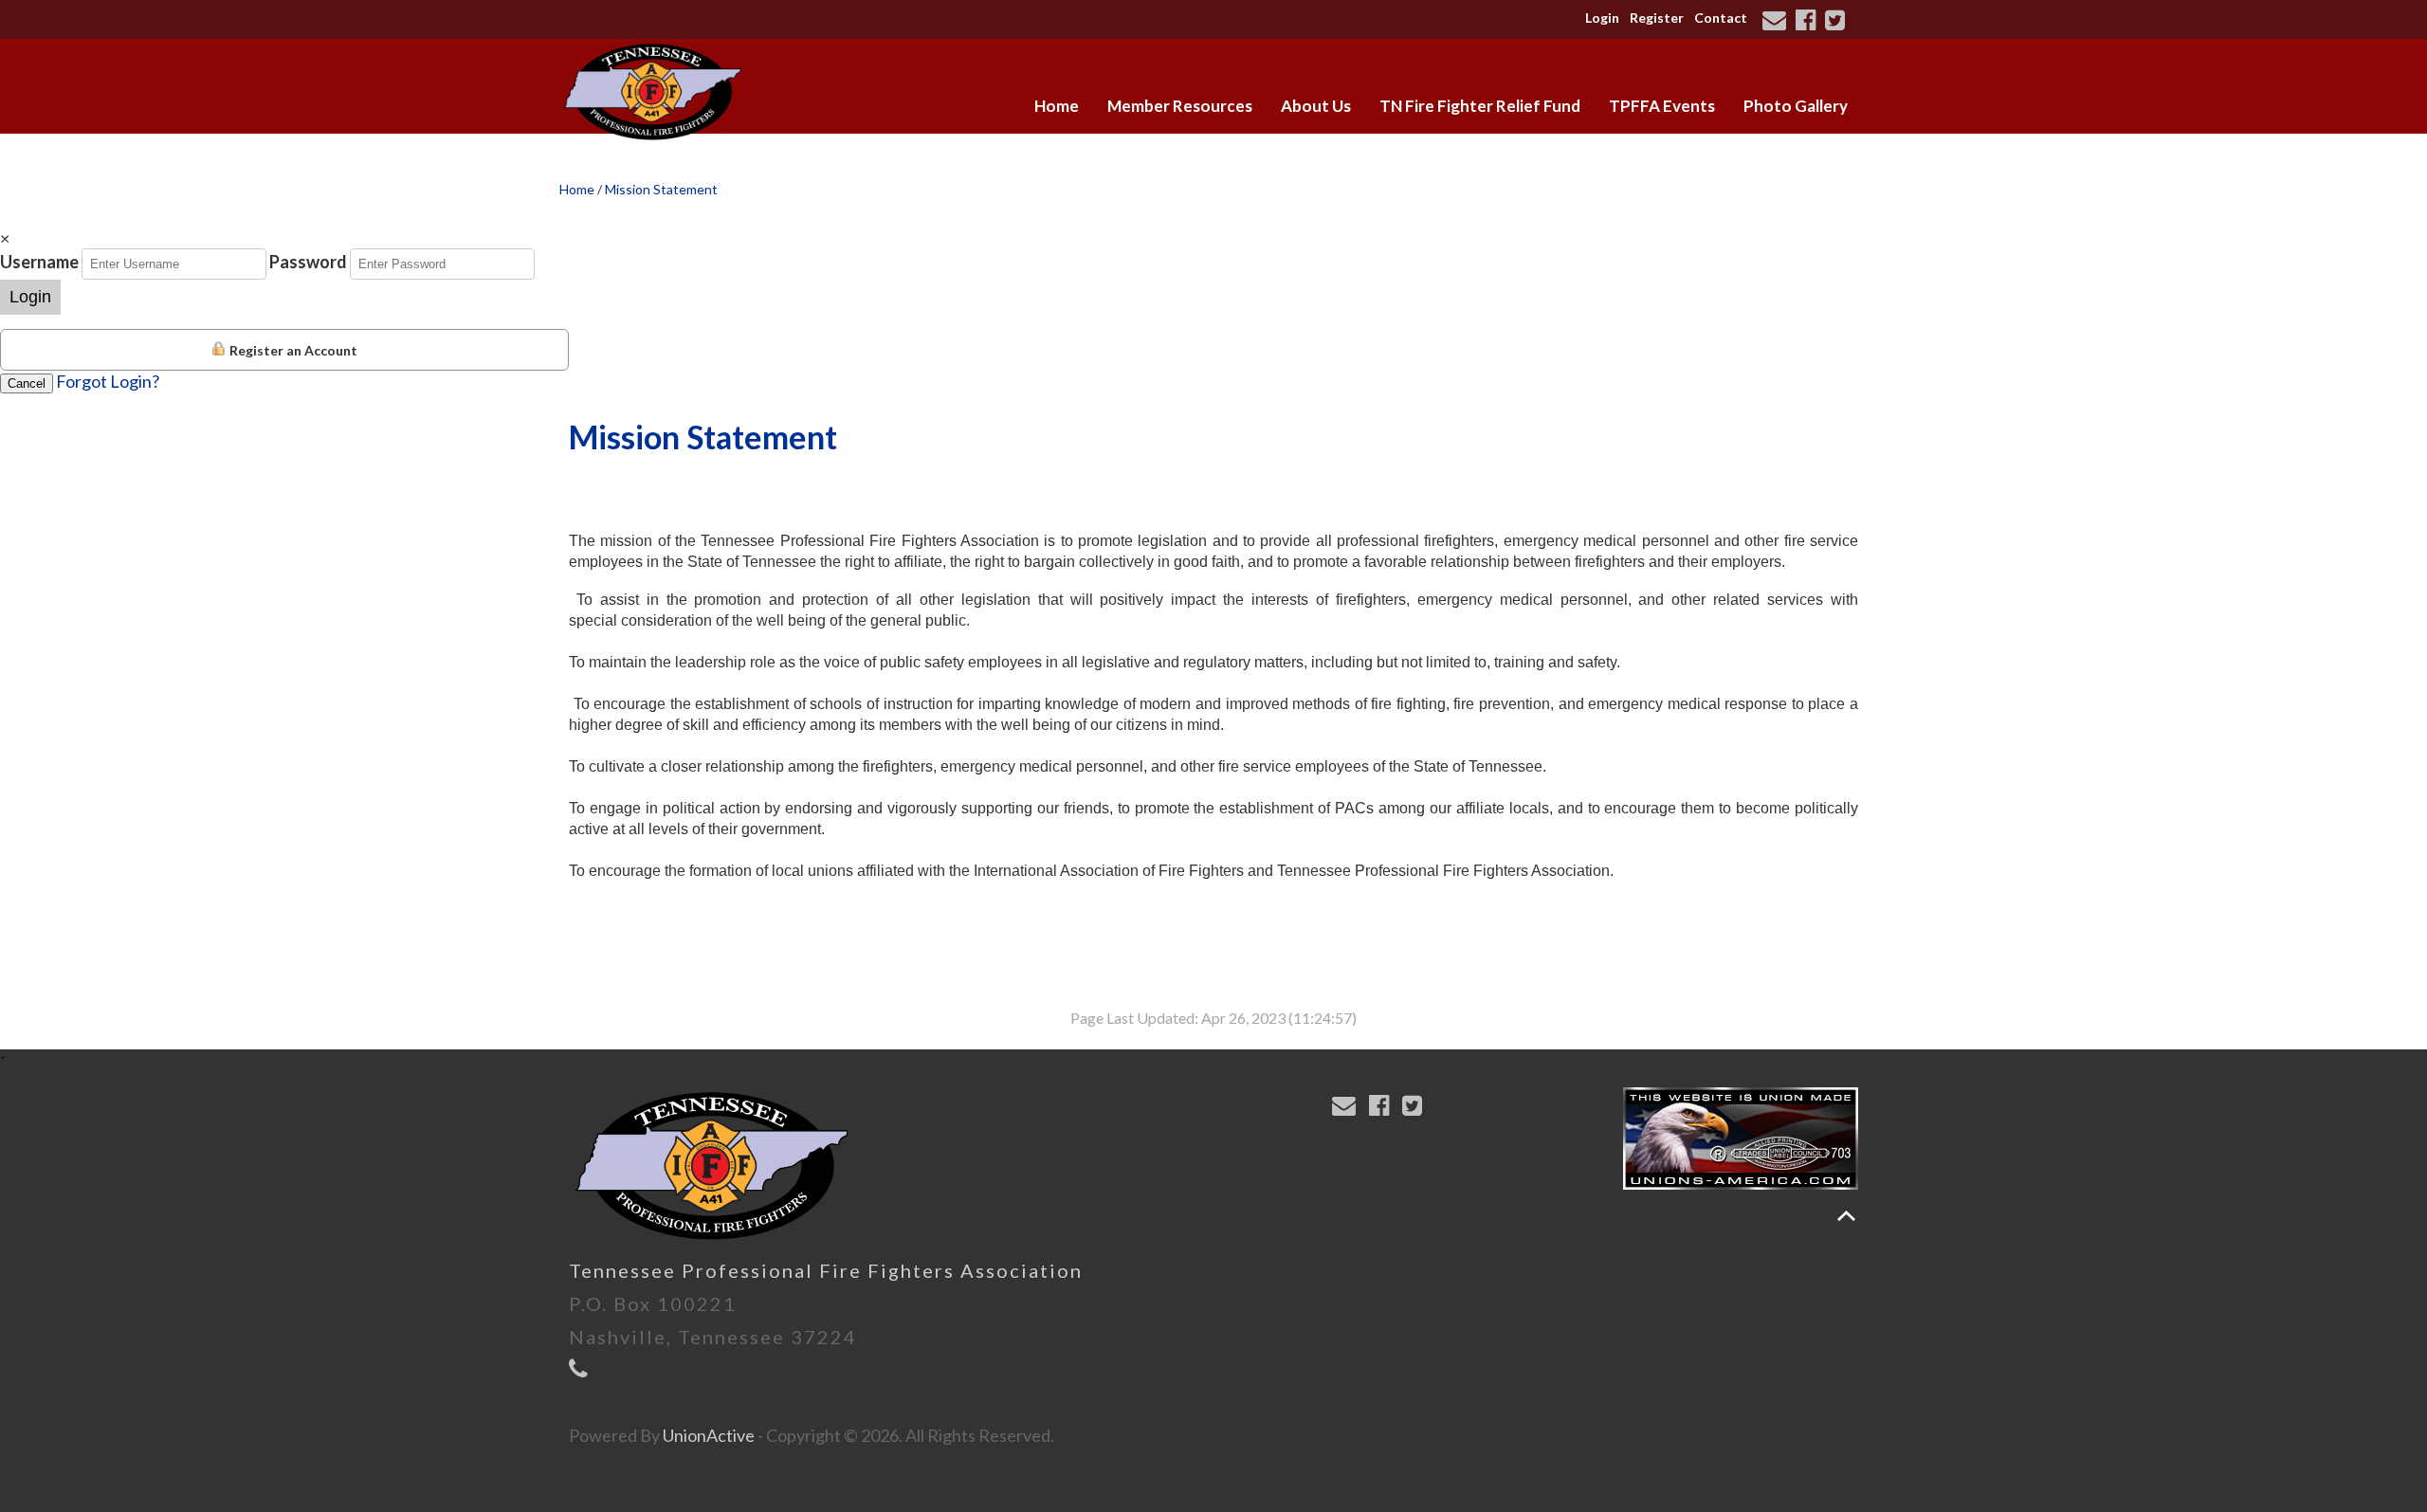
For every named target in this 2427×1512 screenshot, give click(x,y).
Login (1602, 18)
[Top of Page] (1846, 1216)
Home (1057, 106)
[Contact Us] (1777, 22)
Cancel (27, 383)
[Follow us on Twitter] (1838, 22)
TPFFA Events (1662, 106)
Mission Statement (661, 189)
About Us (1316, 106)
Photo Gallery (1796, 106)
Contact (1721, 18)
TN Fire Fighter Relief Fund (1480, 106)
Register (1657, 18)
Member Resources (1180, 106)
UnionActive (709, 1435)
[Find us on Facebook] (1808, 22)
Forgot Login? (108, 381)
